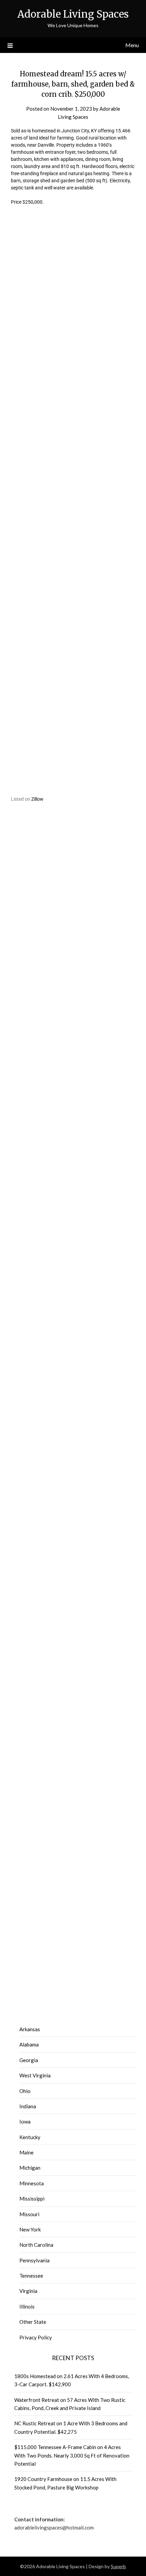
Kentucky (30, 2137)
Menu (132, 45)
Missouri (29, 2214)
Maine (26, 2152)
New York (30, 2229)
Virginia (28, 2291)
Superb (118, 2566)
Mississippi (32, 2199)
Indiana (28, 2106)
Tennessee (31, 2276)
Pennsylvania (34, 2260)
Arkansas (30, 2029)
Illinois (27, 2306)
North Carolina (36, 2245)
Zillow (37, 799)
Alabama (29, 2044)
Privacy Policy (36, 2337)
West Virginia (35, 2075)
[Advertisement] (73, 315)
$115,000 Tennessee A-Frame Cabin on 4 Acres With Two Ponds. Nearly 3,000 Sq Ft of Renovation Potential (72, 2455)
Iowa (25, 2121)
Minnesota (32, 2183)
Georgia (29, 2060)
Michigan (30, 2168)
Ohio (25, 2091)
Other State (33, 2322)
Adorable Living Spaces (73, 14)
